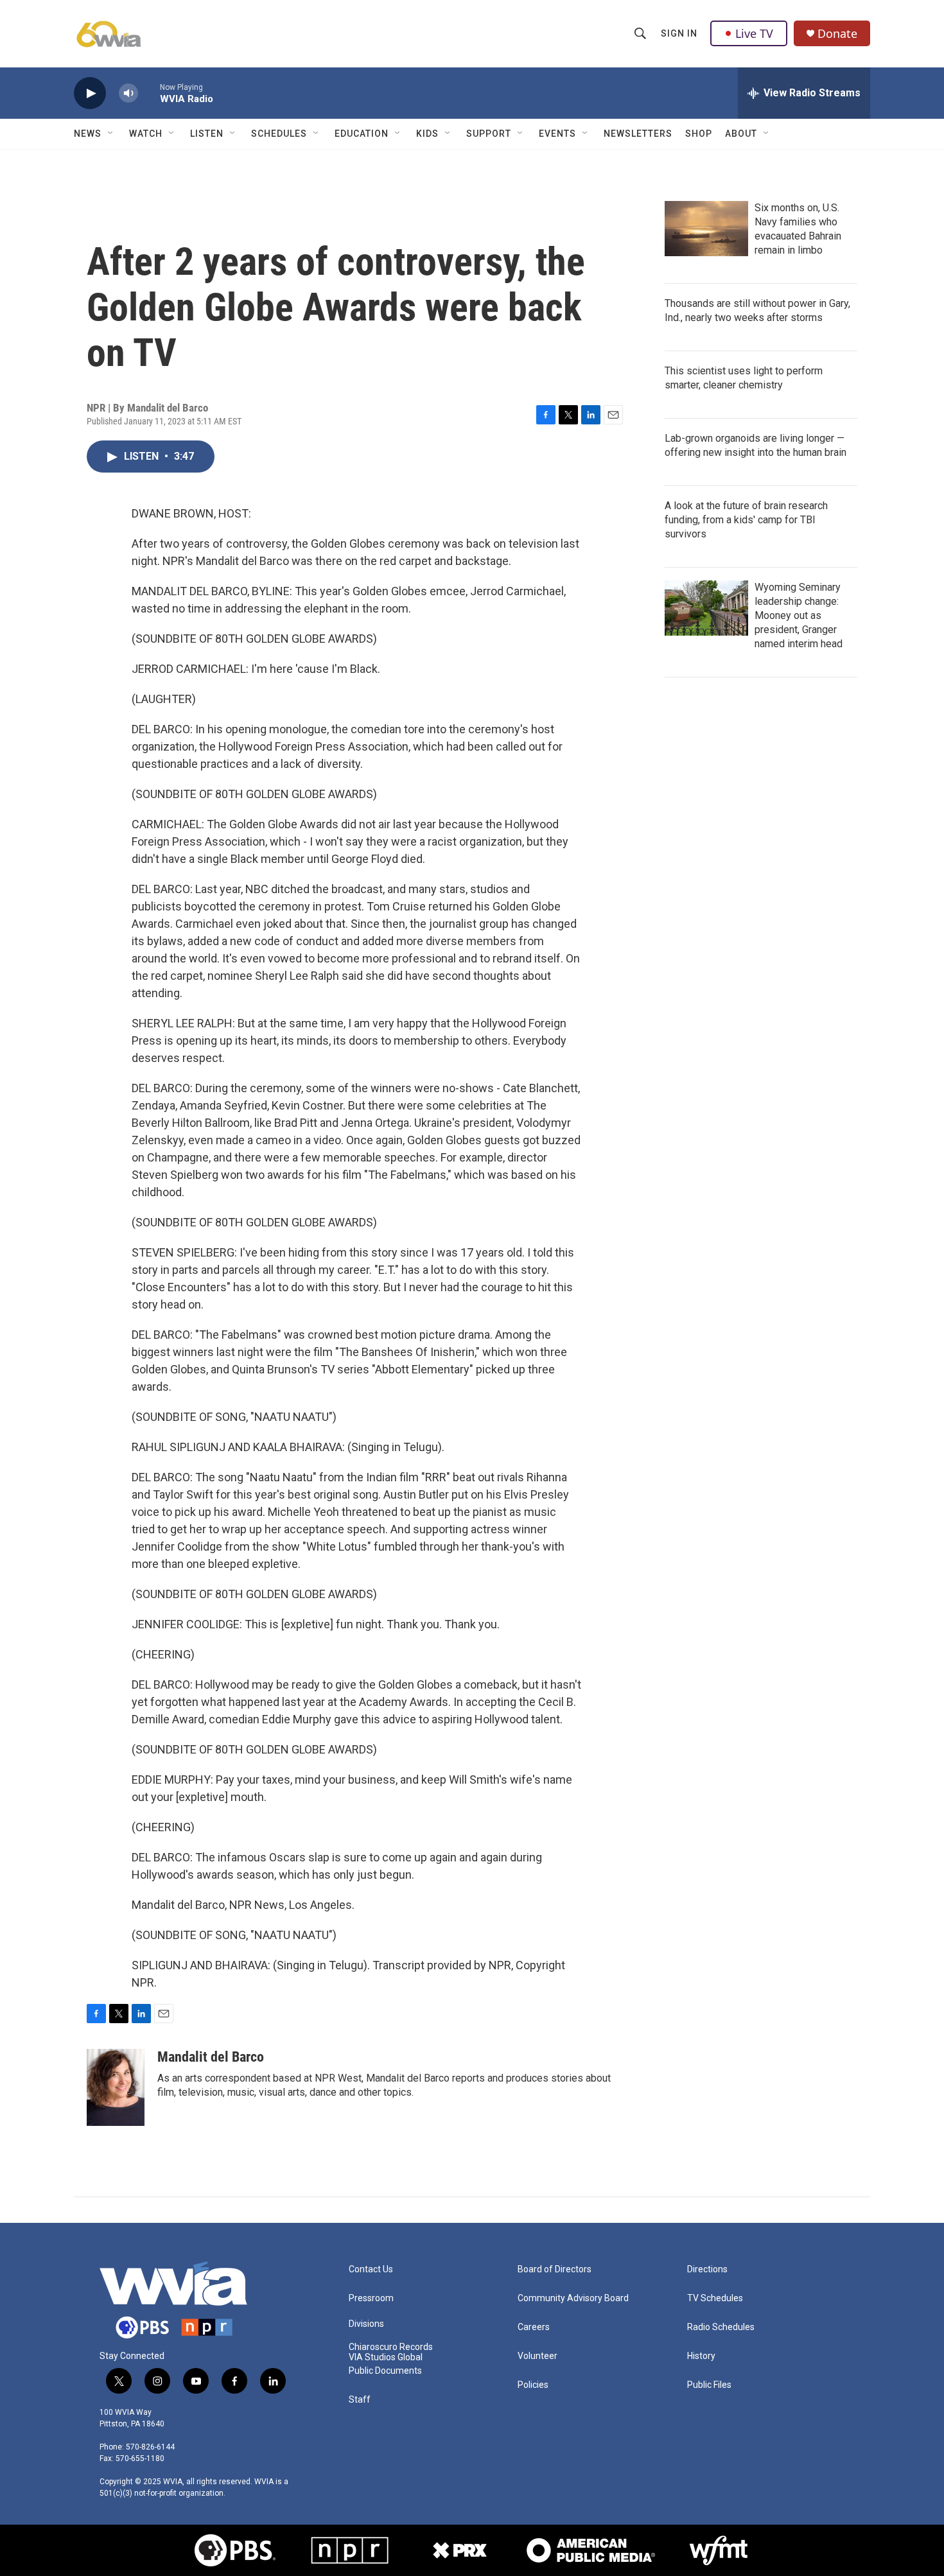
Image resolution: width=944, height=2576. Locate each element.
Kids (427, 134)
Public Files (709, 2385)
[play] (90, 93)
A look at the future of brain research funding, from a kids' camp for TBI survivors (746, 520)
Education (362, 134)
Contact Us (371, 2269)
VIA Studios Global (386, 2357)
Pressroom (371, 2298)
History (701, 2356)
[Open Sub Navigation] (111, 134)
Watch (146, 134)
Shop (699, 134)
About (741, 134)
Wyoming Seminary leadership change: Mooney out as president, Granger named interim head (799, 615)
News (88, 134)
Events (557, 134)
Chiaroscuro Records (391, 2347)
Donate (837, 34)
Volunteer (538, 2356)
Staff (360, 2400)
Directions (707, 2269)
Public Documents (385, 2371)
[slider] (149, 93)
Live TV (754, 33)
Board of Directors (555, 2269)
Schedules (279, 134)
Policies (533, 2385)
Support (489, 134)
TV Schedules (715, 2298)
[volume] (128, 93)
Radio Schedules (721, 2327)
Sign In (679, 33)
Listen (207, 134)
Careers (534, 2327)
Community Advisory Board (573, 2298)
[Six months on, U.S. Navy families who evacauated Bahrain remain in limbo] (706, 229)
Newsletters (638, 134)
